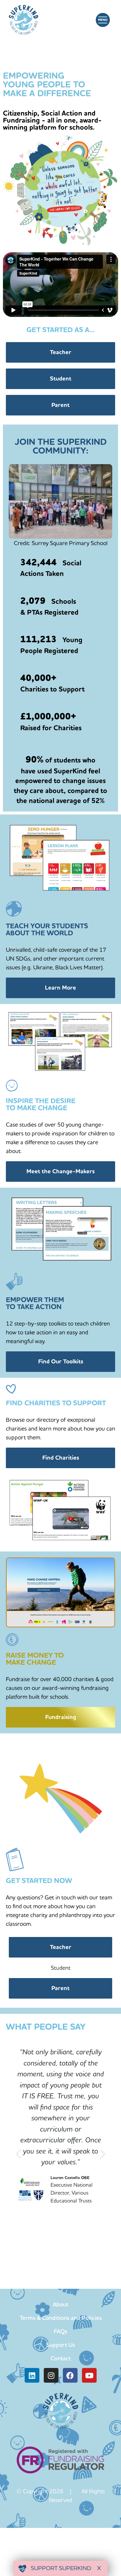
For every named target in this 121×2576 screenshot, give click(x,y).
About (60, 2304)
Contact (61, 2358)
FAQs (60, 2331)
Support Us (60, 2345)
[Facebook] (70, 2375)
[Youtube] (89, 2375)
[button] (103, 20)
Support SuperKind (60, 2568)
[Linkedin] (32, 2375)
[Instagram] (51, 2375)
